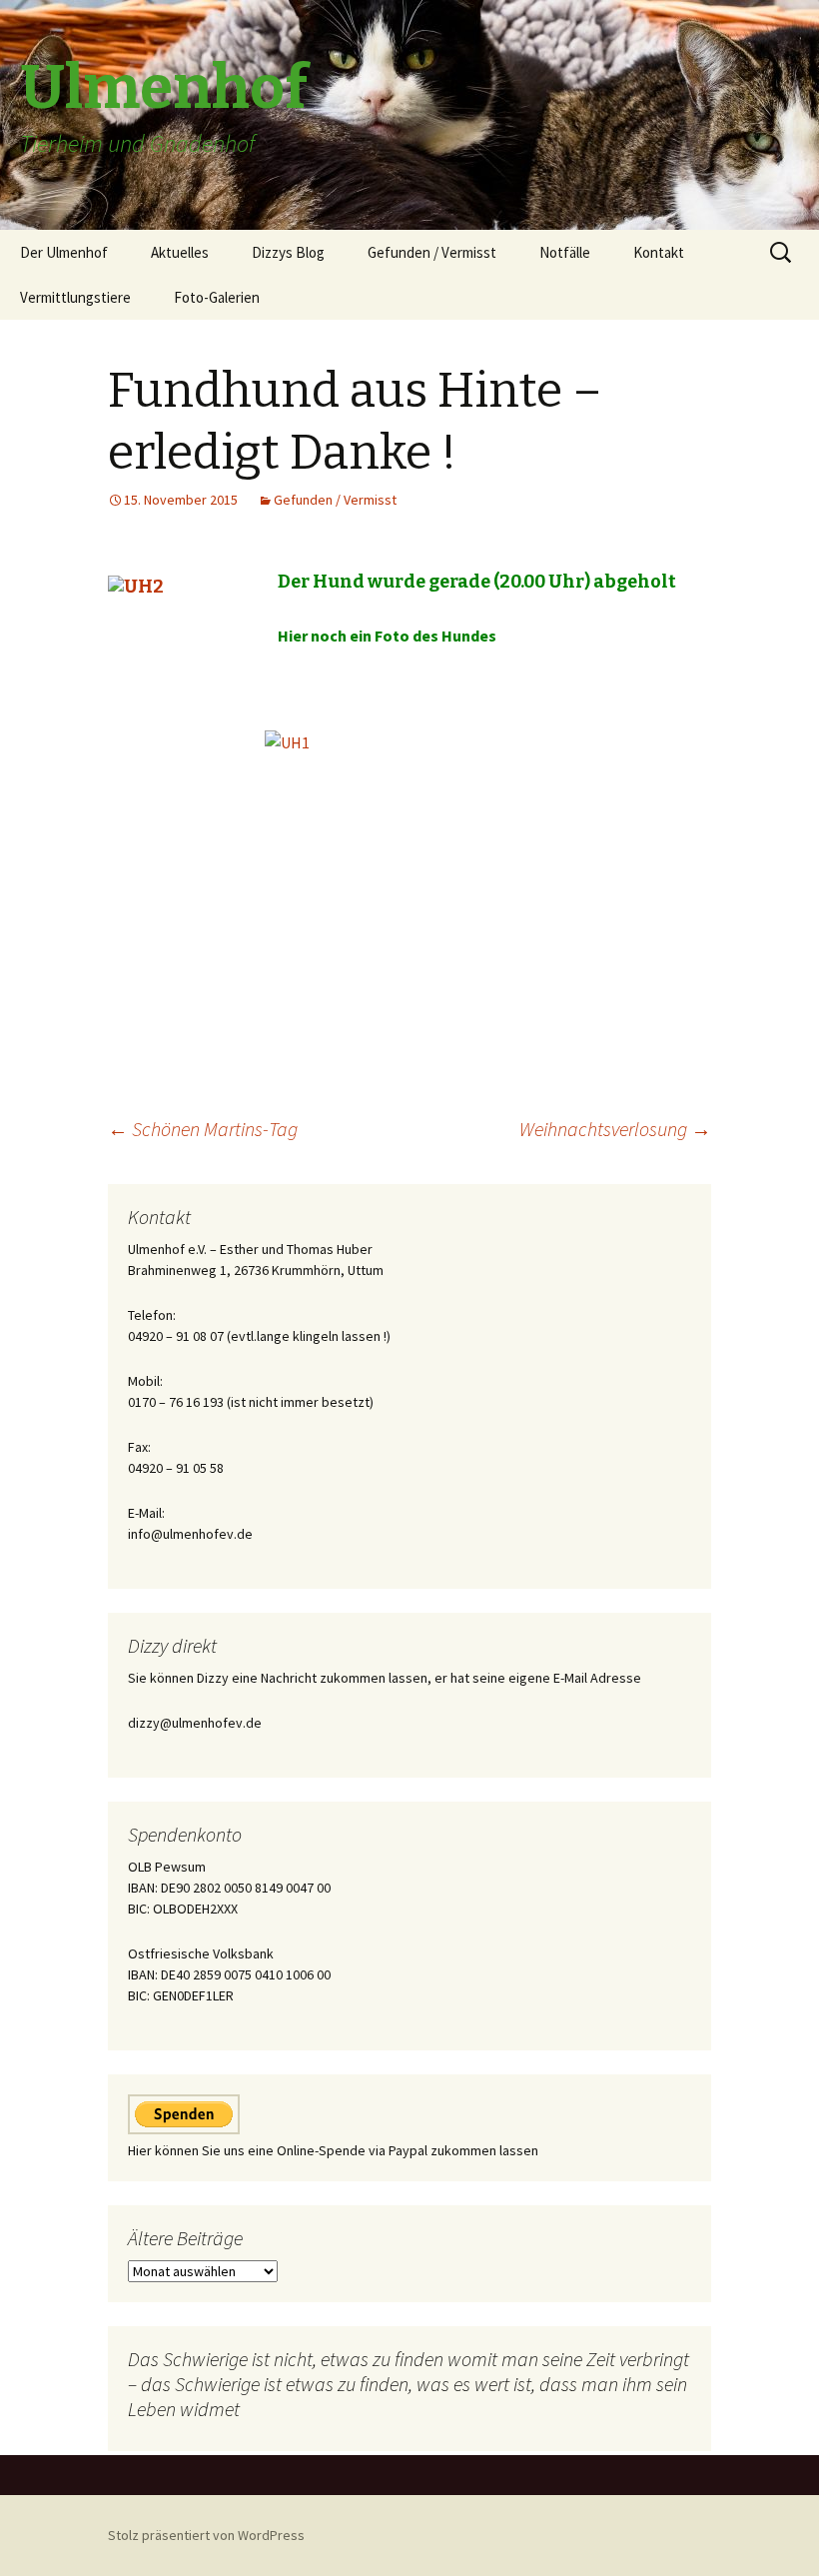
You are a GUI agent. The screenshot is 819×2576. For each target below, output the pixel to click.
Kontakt (659, 252)
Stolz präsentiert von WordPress (206, 2535)
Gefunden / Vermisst (432, 252)
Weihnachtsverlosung (615, 1129)
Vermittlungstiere (75, 297)
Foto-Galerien (217, 297)
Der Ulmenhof (64, 252)
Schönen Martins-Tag (203, 1129)
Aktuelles (180, 252)
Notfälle (565, 252)
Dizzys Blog (288, 252)
